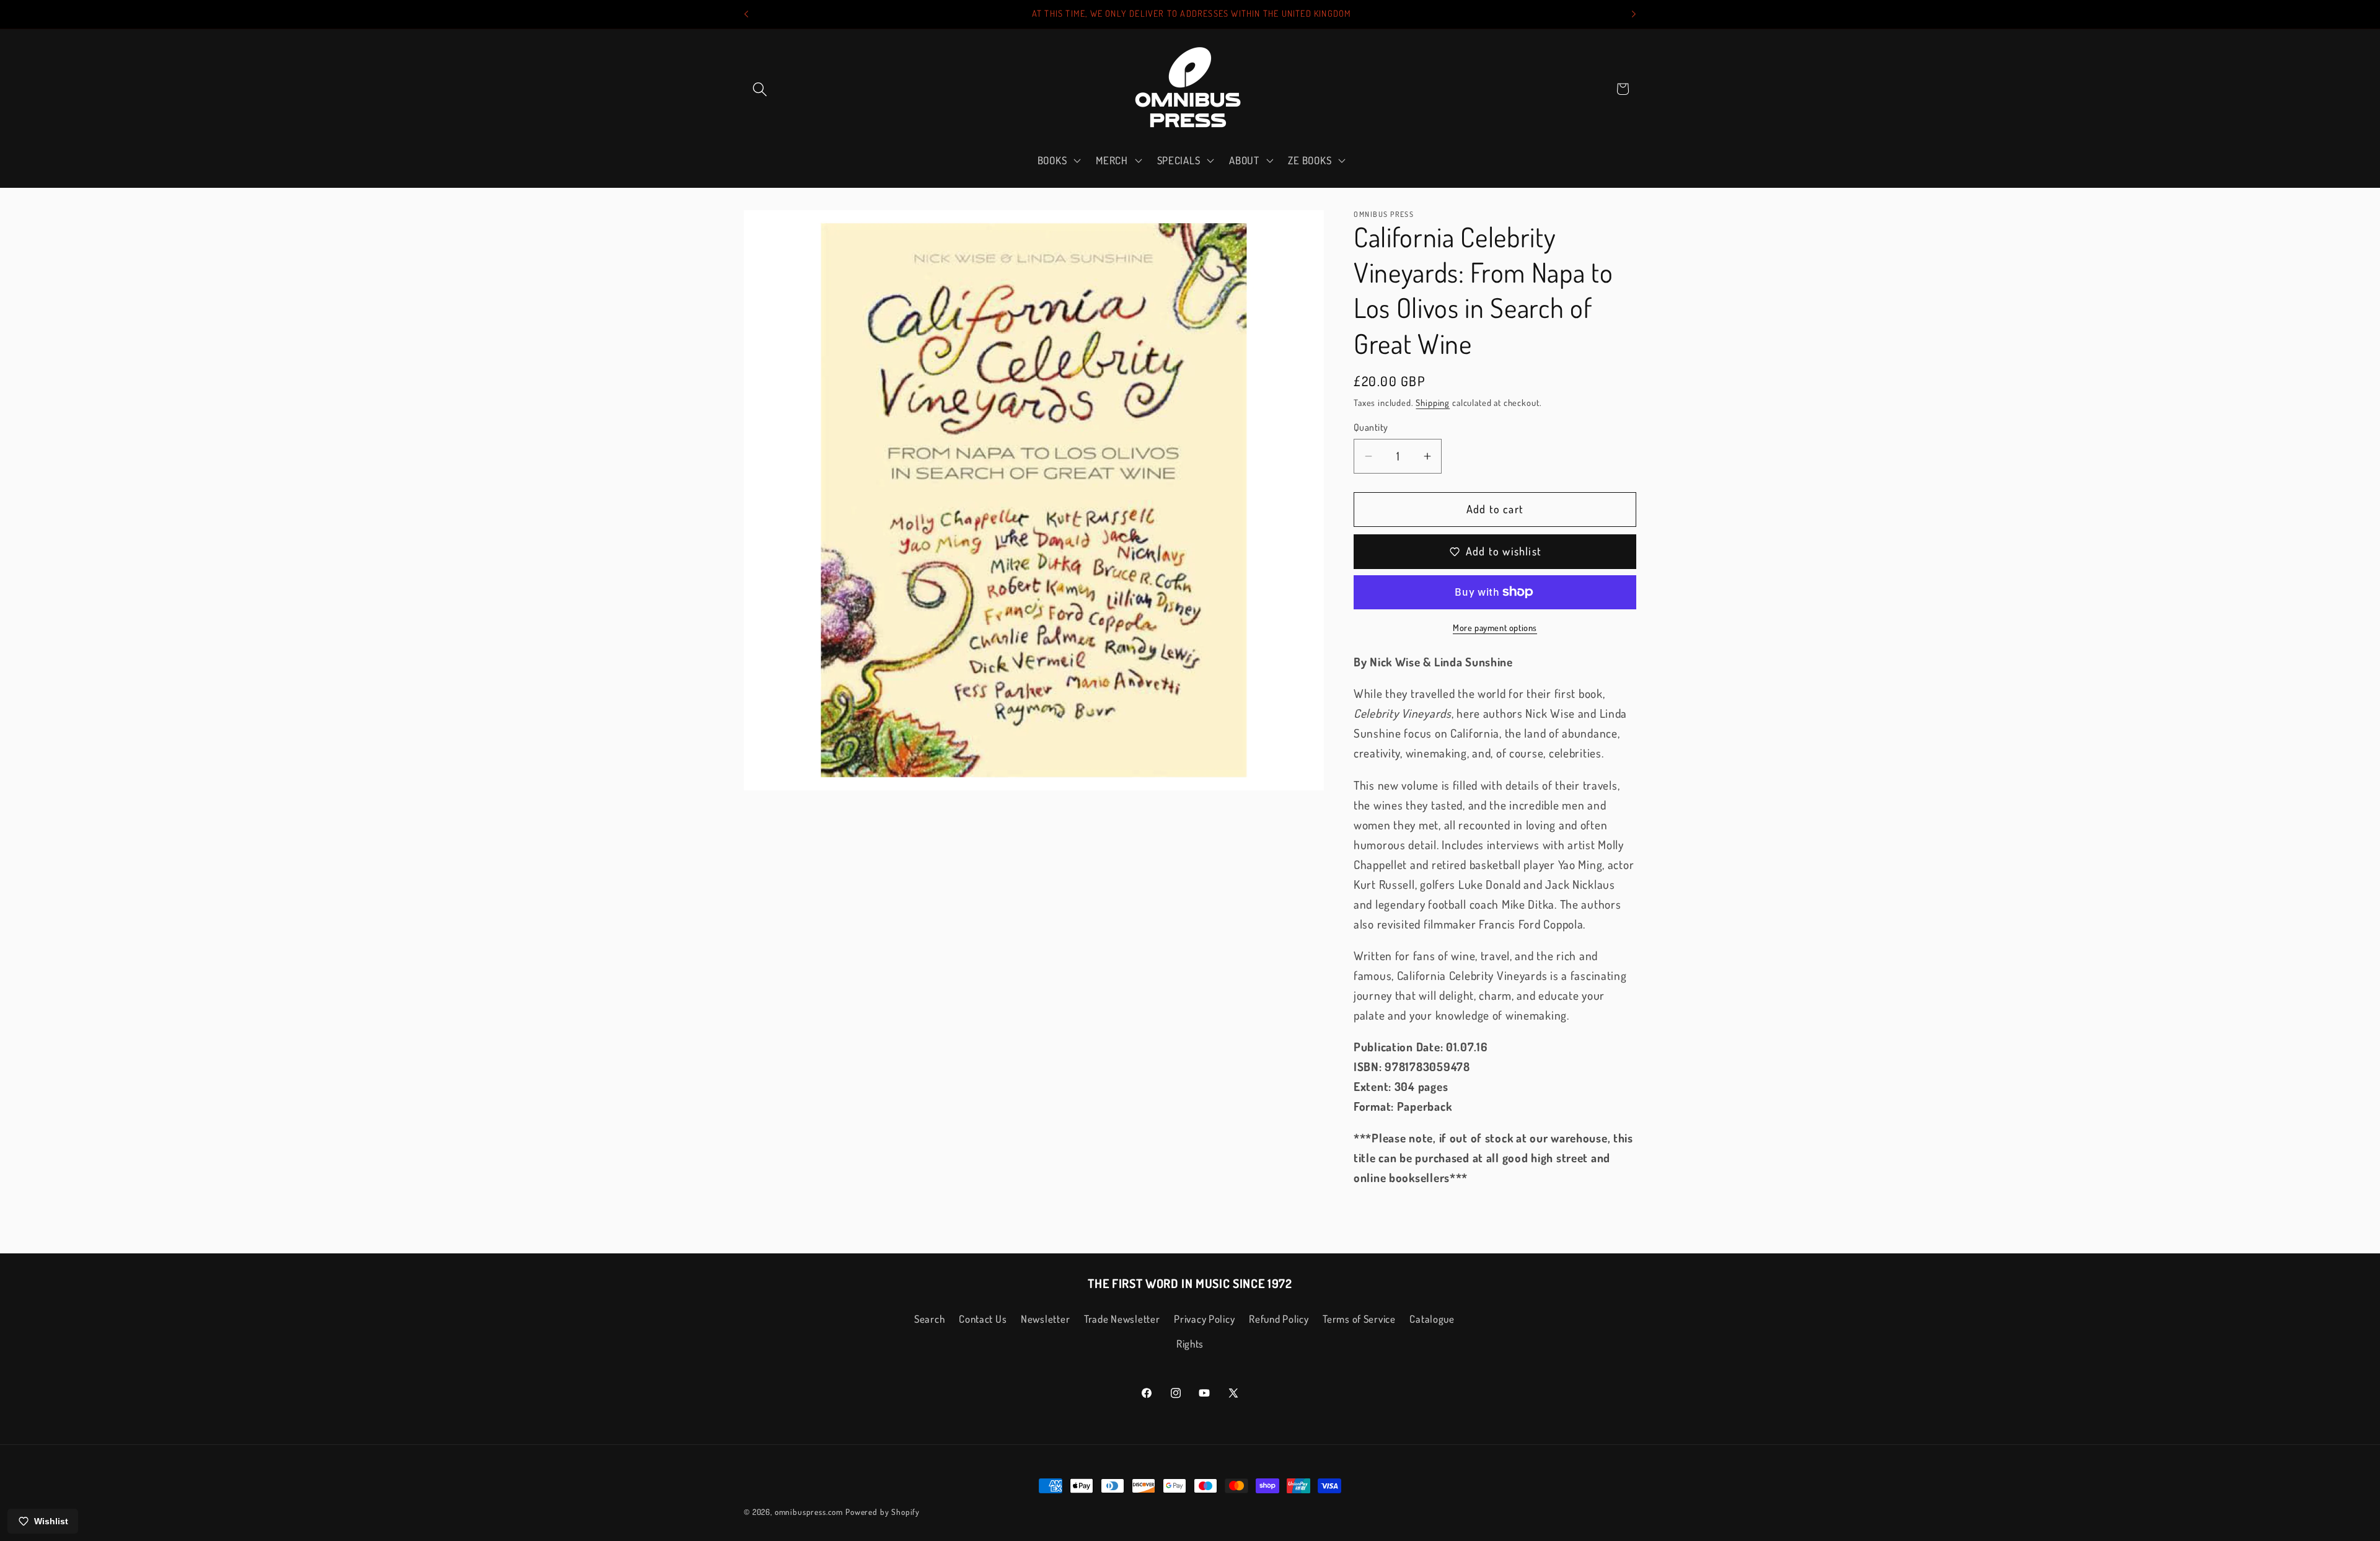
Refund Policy (1279, 1319)
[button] (760, 89)
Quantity (1371, 427)
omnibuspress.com (809, 1512)
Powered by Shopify (883, 1512)
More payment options (1495, 627)
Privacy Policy (1204, 1319)
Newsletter (1045, 1319)
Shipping (1433, 402)
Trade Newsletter (1122, 1319)
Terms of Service (1359, 1319)
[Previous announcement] (746, 14)
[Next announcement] (1634, 14)
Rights (1190, 1344)
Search (929, 1319)
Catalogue (1432, 1319)
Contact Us (983, 1319)
